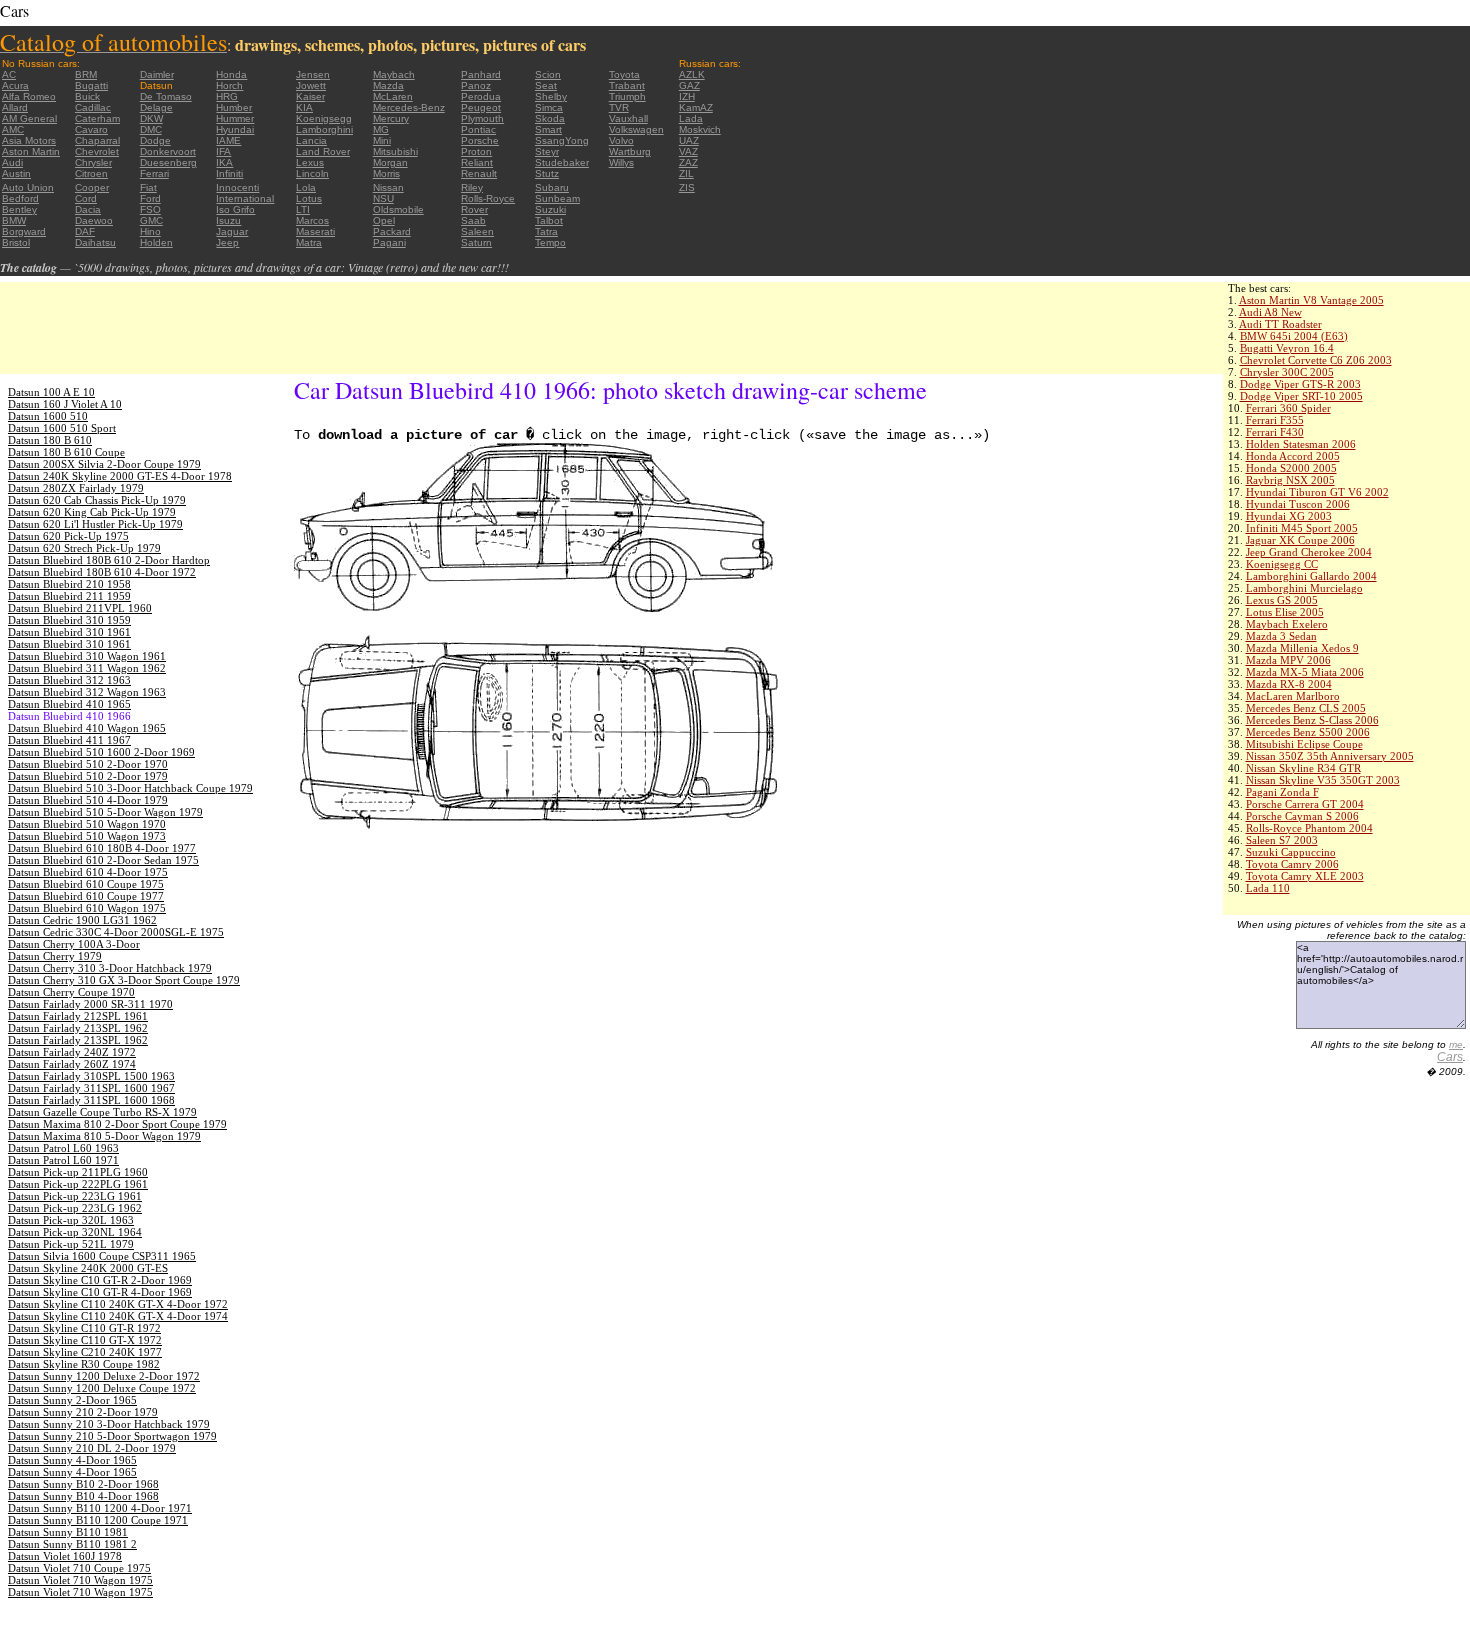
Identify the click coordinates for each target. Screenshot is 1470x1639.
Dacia (88, 209)
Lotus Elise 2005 (1285, 612)
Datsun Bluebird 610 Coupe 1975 (86, 884)
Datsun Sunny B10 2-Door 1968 (83, 1484)
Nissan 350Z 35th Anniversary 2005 (1330, 756)
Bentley (19, 209)
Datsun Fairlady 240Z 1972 (72, 1052)
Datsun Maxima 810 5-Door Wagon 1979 (104, 1136)
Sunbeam (557, 198)
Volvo (621, 140)
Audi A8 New (1270, 312)
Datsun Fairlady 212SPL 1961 (78, 1016)
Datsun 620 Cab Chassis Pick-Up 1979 (97, 500)
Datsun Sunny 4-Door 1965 (72, 1460)
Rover (474, 209)
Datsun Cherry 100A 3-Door (74, 944)
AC (9, 74)
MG (381, 129)
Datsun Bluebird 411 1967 (69, 740)
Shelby (551, 96)
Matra (309, 242)
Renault (479, 173)
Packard (392, 231)
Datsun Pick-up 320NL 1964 (75, 1232)
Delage (156, 107)
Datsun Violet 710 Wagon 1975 (80, 1580)
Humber (234, 107)
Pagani (389, 242)
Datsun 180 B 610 (50, 440)
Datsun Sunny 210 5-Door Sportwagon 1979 (112, 1436)
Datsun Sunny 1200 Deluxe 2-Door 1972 (104, 1376)
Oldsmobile (398, 209)
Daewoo (94, 220)
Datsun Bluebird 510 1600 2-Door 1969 (101, 752)
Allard (15, 107)
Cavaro (91, 129)
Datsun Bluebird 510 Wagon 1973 (87, 836)
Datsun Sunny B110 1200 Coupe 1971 (98, 1520)
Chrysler (93, 162)
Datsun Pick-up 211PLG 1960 (78, 1172)
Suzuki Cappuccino (1291, 852)
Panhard (481, 74)
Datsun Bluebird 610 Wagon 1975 (87, 908)
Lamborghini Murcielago (1304, 588)
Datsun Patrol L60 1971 (63, 1160)
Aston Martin (31, 151)
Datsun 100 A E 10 (51, 392)
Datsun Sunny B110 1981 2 (72, 1544)
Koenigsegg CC (1282, 564)
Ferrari (154, 173)
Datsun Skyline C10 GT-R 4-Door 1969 (100, 1292)
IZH (687, 96)
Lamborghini (324, 129)
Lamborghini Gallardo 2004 (1311, 576)
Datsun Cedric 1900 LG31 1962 (82, 920)
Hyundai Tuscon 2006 (1298, 504)
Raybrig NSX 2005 (1290, 480)
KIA (304, 107)
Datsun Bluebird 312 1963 (69, 680)
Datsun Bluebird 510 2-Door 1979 (88, 776)
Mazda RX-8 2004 (1289, 684)
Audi (12, 162)
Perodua (481, 96)
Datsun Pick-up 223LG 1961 (75, 1196)
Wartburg (630, 151)
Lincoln (312, 173)
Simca (549, 107)
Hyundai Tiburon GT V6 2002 (1317, 492)
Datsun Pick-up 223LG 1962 (75, 1208)
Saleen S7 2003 (1282, 840)
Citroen (91, 173)
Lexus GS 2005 (1282, 600)
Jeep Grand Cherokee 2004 (1309, 552)
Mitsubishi (395, 151)
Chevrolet (97, 151)
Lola (306, 187)
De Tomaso (166, 96)
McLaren (393, 96)
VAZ (688, 151)
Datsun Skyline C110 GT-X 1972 (85, 1340)
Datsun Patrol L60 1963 (63, 1148)
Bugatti (91, 85)
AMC (13, 129)
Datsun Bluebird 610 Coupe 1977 (86, 896)
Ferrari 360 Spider (1288, 408)
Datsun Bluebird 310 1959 (69, 620)
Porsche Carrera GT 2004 (1305, 804)
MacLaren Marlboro (1293, 696)
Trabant (627, 85)
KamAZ (696, 107)
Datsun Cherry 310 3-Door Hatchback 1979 (110, 968)
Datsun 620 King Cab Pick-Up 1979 (92, 512)
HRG (227, 96)
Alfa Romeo (29, 96)
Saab (473, 220)
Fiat (148, 187)
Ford (150, 198)
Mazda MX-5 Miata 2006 (1305, 672)
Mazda (388, 85)
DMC (151, 129)
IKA (224, 162)
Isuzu (228, 220)
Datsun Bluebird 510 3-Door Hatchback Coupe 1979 (130, 788)
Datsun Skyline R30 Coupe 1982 (84, 1364)
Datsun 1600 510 (48, 416)
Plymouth (482, 118)
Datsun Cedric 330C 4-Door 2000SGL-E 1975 (116, 932)
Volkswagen (636, 129)
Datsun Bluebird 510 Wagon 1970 (87, 824)
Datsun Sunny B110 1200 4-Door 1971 (100, 1508)
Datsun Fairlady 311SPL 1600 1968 (91, 1100)
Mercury (391, 118)
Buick (87, 96)
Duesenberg (168, 162)
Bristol (16, 242)
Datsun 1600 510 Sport (62, 428)
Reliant (477, 162)
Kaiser (310, 96)
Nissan (388, 187)
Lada (691, 118)
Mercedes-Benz (409, 107)
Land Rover (323, 151)
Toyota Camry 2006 (1292, 864)
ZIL (686, 173)
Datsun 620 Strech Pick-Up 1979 (84, 548)
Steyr (547, 151)
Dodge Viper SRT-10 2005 (1301, 396)
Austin (16, 173)
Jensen (313, 74)
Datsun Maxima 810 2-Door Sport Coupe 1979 (117, 1124)
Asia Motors (29, 140)
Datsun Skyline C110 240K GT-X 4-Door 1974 (118, 1316)
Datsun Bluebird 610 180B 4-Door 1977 (102, 848)
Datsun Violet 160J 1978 (65, 1556)
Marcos (312, 220)
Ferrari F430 (1275, 432)
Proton (476, 151)
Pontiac (478, 129)
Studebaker (562, 162)
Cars (1450, 1057)
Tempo (550, 242)
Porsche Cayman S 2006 (1302, 816)
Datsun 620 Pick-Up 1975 (68, 536)
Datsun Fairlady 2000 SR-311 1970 (90, 1004)
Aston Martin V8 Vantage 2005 (1311, 300)
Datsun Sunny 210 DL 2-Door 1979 (92, 1448)
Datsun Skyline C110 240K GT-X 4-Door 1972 (118, 1304)
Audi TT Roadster (1280, 324)
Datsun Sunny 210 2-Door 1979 (83, 1412)
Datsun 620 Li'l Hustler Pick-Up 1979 (95, 524)
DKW (151, 118)
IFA (223, 151)
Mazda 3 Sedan (1281, 636)
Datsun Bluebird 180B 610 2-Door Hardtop (109, 560)
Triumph (627, 96)
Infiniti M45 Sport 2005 (1302, 528)
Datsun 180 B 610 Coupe (66, 452)
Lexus (310, 162)
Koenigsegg (324, 118)
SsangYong (562, 140)
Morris (386, 173)
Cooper (92, 187)
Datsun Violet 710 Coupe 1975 (79, 1568)
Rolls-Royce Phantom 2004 (1309, 828)
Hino (150, 231)
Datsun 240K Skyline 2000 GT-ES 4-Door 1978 (120, 476)
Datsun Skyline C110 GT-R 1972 (84, 1328)
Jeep (227, 242)
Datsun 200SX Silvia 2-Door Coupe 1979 (104, 464)
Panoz (476, 85)
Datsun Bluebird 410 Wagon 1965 (87, 728)
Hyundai (235, 129)
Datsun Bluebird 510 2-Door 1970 (88, 764)
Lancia (311, 140)
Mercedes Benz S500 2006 (1308, 732)
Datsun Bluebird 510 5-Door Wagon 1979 (105, 812)
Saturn (476, 242)
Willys (621, 162)
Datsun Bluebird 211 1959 (69, 596)
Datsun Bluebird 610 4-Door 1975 (88, 872)
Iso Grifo (235, 209)
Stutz (547, 173)
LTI (303, 209)
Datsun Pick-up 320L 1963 (71, 1220)
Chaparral (97, 140)
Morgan (390, 162)
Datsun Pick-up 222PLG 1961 (78, 1184)
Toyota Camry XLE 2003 (1305, 876)
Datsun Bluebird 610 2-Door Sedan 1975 (103, 860)
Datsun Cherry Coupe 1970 (71, 992)
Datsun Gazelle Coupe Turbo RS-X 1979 (102, 1112)
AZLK (692, 74)
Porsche (480, 140)
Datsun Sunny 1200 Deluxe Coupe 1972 (102, 1388)
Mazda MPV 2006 (1288, 660)
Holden (156, 242)
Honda (231, 74)
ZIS (687, 187)
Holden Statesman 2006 (1301, 444)
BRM (86, 74)
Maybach (394, 74)
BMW (14, 220)
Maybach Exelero (1287, 624)
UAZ (689, 140)
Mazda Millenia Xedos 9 (1302, 648)
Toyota (624, 74)
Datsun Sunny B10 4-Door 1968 (83, 1496)
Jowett (311, 85)
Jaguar (232, 231)
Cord (86, 198)
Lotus (309, 198)
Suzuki (550, 209)
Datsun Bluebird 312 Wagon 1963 (87, 692)
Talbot (549, 220)
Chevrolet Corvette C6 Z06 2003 (1316, 360)
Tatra (546, 231)
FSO (150, 209)
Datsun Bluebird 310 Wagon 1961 (87, 656)
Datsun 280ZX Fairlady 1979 (76, 488)
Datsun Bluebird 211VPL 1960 (80, 608)
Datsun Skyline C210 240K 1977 (85, 1352)
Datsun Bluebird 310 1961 (69, 632)
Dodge (155, 140)
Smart (548, 129)
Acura (15, 85)
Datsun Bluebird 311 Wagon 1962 (87, 668)
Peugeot (481, 107)
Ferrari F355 (1275, 420)
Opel (384, 220)
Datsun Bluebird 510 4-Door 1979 (88, 800)
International (245, 198)
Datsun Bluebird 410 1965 (69, 704)
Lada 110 (1268, 888)
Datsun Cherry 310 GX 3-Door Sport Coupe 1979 (124, 980)
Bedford (20, 198)
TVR (619, 107)
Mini (382, 140)
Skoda (550, 118)
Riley (472, 187)
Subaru (552, 187)
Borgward (24, 231)
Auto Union (28, 187)
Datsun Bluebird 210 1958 (69, 584)
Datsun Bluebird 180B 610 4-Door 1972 (102, 572)
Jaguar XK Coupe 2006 (1300, 540)
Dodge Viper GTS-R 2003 (1300, 384)
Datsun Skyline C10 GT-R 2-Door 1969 (100, 1280)
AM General (29, 118)
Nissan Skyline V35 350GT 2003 (1323, 780)
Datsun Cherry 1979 (55, 956)
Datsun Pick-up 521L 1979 (71, 1244)
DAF (85, 231)
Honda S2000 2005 (1291, 468)
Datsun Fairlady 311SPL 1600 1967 (91, 1088)
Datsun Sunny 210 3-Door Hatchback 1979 (109, 1424)
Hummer (235, 118)
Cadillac (93, 107)
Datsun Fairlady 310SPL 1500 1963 (91, 1076)
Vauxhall (628, 118)
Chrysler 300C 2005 (1287, 372)
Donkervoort (168, 151)
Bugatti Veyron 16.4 (1287, 348)
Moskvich (700, 129)
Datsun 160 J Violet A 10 (65, 404)
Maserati (315, 231)
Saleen (477, 231)
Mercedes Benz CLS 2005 (1306, 708)
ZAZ (688, 162)
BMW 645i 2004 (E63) (1294, 336)
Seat (546, 85)
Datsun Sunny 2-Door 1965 (72, 1400)
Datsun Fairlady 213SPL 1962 (78, 1028)
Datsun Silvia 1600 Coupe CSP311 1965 (102, 1256)
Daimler (157, 74)
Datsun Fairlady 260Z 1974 (72, 1064)
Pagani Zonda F (1282, 792)
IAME (228, 140)
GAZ (689, 85)
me (1456, 1044)
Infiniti (229, 173)
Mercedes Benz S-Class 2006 (1312, 720)
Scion (548, 74)
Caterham (97, 118)
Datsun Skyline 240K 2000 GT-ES (88, 1268)
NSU (383, 198)
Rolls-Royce (488, 198)
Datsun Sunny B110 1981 (68, 1532)
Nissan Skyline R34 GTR (1303, 768)
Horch (229, 85)
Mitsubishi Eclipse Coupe (1304, 744)
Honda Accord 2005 (1293, 456)
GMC (151, 220)
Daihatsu (95, 242)
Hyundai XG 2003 (1289, 516)
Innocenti (237, 187)
